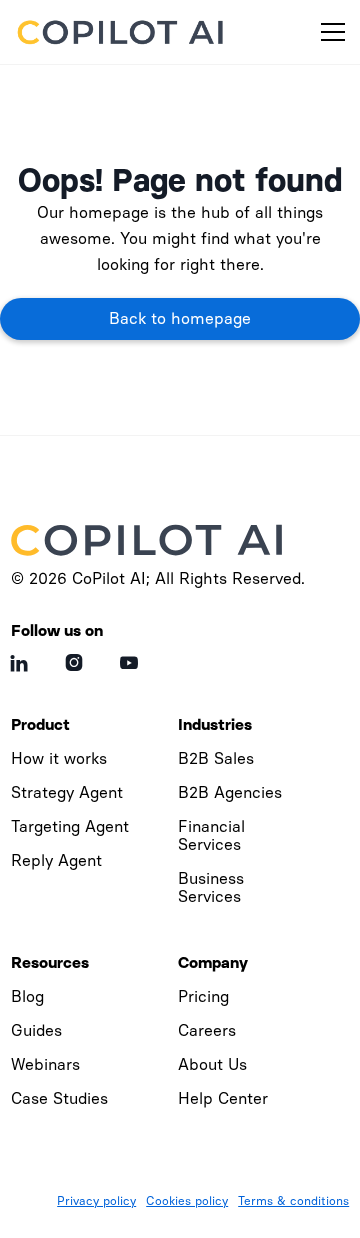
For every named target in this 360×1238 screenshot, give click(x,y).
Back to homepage (180, 318)
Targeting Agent (70, 826)
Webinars (45, 1064)
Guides (36, 1030)
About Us (212, 1064)
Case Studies (59, 1098)
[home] (123, 32)
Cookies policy (187, 1201)
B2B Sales (216, 758)
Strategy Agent (67, 792)
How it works (59, 758)
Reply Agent (56, 860)
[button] (329, 32)
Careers (207, 1030)
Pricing (203, 996)
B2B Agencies (230, 792)
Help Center (223, 1098)
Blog (27, 996)
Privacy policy (96, 1201)
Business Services (211, 887)
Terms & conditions (293, 1201)
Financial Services (211, 835)
